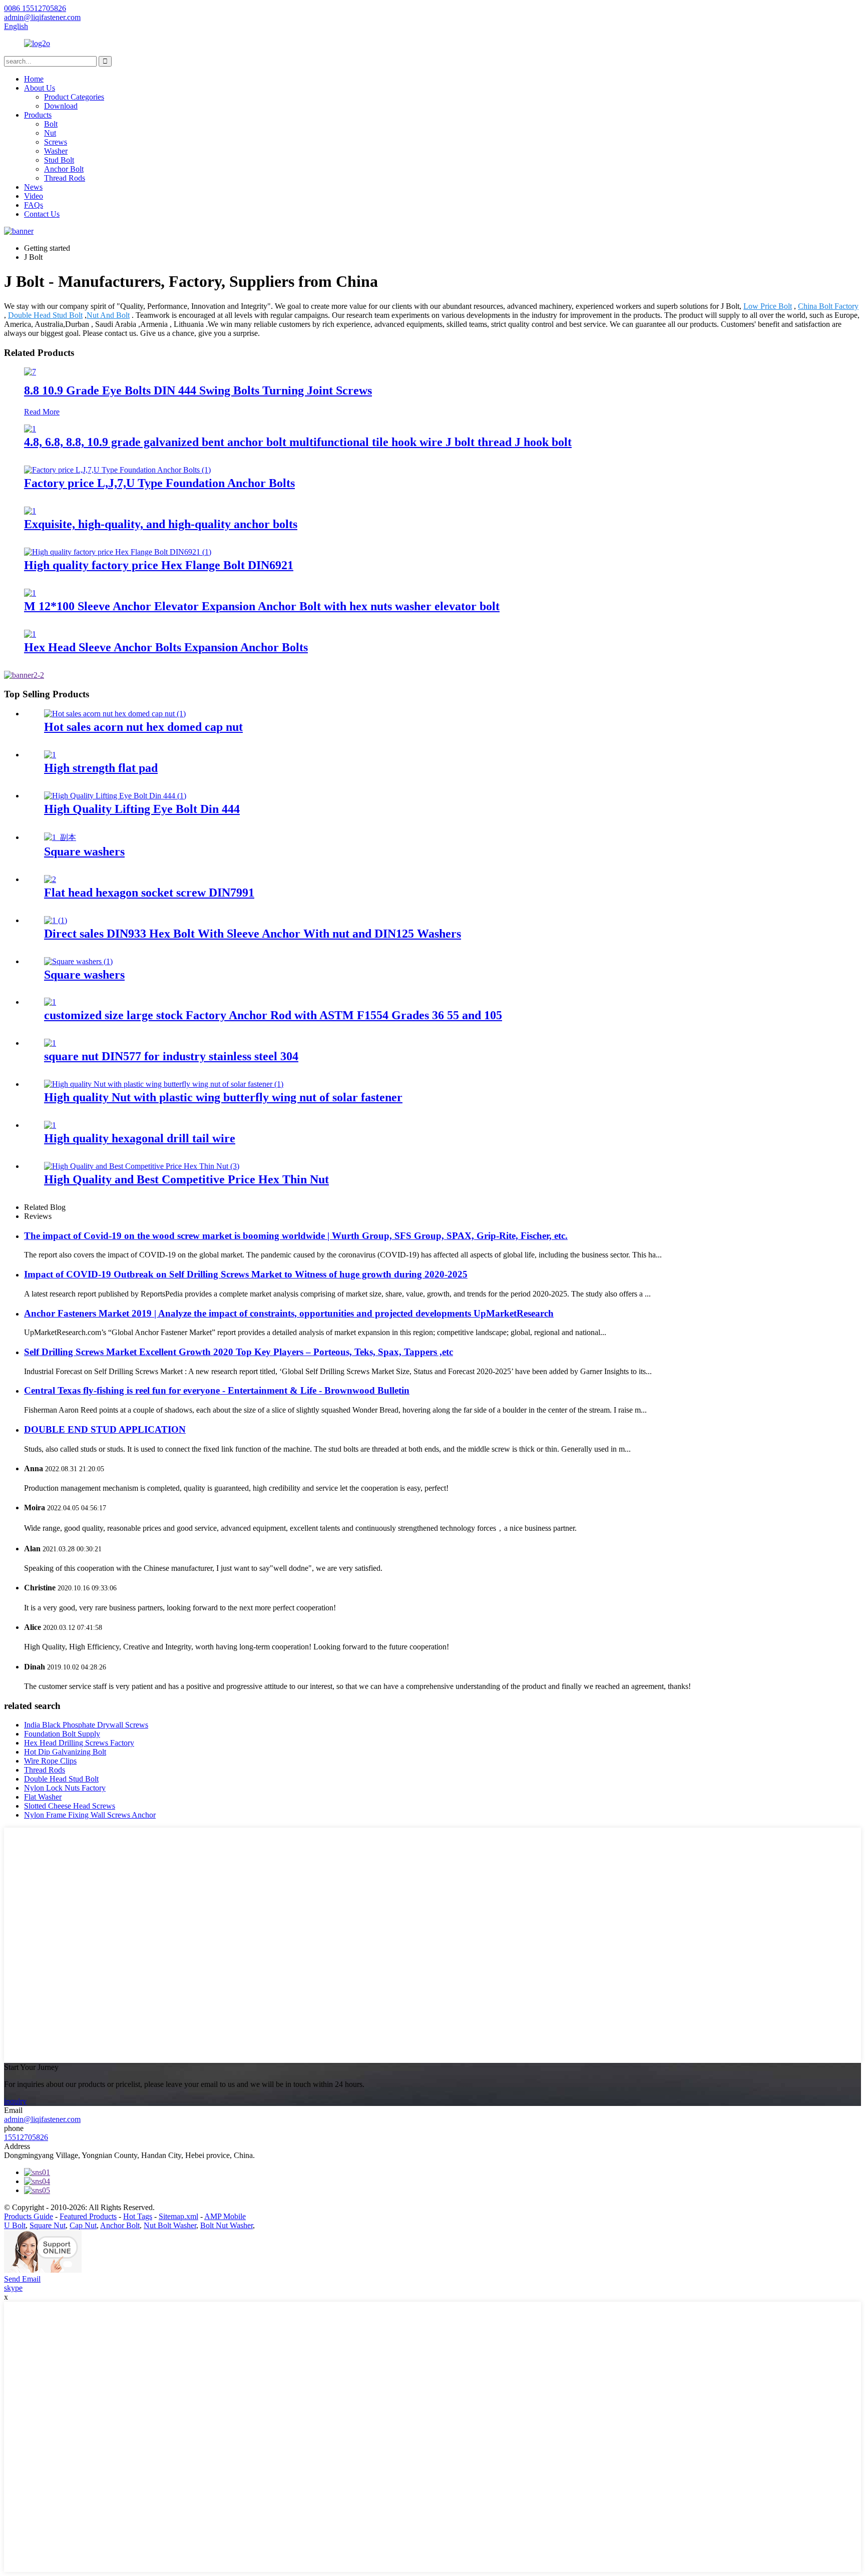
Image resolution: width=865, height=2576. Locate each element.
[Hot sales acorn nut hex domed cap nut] (115, 714)
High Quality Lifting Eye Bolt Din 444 (142, 809)
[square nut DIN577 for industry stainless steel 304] (50, 1043)
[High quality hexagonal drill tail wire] (50, 1125)
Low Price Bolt (768, 306)
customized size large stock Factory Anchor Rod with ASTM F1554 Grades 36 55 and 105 (273, 1015)
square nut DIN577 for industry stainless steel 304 (171, 1056)
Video (34, 196)
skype (13, 2288)
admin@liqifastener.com (42, 2119)
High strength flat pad (101, 768)
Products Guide (29, 2216)
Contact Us (42, 214)
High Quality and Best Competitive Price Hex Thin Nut (186, 1179)
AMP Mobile (225, 2216)
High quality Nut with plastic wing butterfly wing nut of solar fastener (223, 1097)
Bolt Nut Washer (227, 2225)
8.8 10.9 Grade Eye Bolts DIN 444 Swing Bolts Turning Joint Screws (198, 390)
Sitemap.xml (178, 2216)
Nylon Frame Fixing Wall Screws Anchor (90, 1815)
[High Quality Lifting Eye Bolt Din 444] (115, 796)
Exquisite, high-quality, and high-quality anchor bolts (161, 524)
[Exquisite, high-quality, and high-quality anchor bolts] (30, 511)
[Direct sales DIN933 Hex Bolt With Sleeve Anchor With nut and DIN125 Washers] (56, 920)
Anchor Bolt (64, 169)
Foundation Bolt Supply (62, 1734)
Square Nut (48, 2225)
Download (61, 106)
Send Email (22, 2279)
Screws (56, 142)
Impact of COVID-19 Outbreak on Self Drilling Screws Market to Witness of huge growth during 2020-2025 (246, 1274)
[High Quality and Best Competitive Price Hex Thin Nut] (142, 1166)
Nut (50, 133)
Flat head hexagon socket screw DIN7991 (149, 893)
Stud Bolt (59, 160)
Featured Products (88, 2216)
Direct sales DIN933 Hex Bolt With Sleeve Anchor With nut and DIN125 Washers (253, 934)
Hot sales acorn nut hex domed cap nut (143, 727)
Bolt (51, 124)
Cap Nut (83, 2225)
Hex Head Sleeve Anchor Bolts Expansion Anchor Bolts (166, 647)
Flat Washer (43, 1797)
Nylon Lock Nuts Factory (65, 1788)
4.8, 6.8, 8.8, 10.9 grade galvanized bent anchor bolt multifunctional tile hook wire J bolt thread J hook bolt (298, 442)
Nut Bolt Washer (170, 2225)
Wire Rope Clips (50, 1761)
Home (34, 79)
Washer (56, 151)
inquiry (15, 2101)
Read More (42, 412)
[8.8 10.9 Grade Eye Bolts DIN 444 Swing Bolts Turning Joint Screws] (30, 372)
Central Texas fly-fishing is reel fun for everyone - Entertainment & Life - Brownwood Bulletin (217, 1390)
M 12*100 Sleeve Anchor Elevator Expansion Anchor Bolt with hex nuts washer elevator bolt (262, 606)
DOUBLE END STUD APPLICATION (105, 1429)
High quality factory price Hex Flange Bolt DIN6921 (159, 565)
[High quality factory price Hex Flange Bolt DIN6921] (118, 552)
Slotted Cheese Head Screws (70, 1806)
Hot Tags (138, 2216)
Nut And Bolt (108, 315)
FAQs (34, 205)
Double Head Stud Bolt (45, 315)
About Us (40, 88)
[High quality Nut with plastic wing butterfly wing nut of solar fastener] (164, 1084)
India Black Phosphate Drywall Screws (86, 1725)
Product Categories (74, 97)
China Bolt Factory (828, 306)
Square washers (84, 851)
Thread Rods (65, 178)
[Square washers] (60, 837)
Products (38, 115)
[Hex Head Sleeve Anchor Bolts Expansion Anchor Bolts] (30, 634)
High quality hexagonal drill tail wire (140, 1138)
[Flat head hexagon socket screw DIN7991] (50, 879)
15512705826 (26, 2137)
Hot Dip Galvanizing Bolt (65, 1752)
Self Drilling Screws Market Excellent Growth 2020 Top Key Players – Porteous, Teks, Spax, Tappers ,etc (239, 1352)
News (33, 187)
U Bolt (15, 2225)
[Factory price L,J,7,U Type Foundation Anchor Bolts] (117, 470)
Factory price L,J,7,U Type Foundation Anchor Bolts (159, 483)
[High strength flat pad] (50, 755)
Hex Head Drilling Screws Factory (79, 1743)
